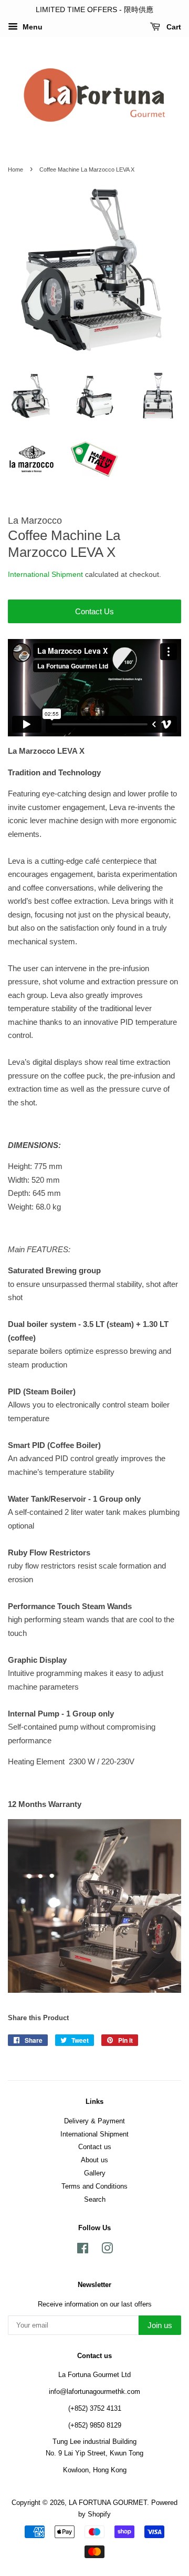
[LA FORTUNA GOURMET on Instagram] (107, 2250)
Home (15, 169)
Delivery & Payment (94, 2121)
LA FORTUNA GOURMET (108, 2503)
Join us (160, 2325)
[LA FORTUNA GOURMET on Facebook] (83, 2250)
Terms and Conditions (94, 2186)
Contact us (95, 2147)
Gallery (95, 2173)
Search (95, 2199)
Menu (31, 27)
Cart (173, 27)
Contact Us (94, 611)
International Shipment (45, 574)
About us (94, 2160)
